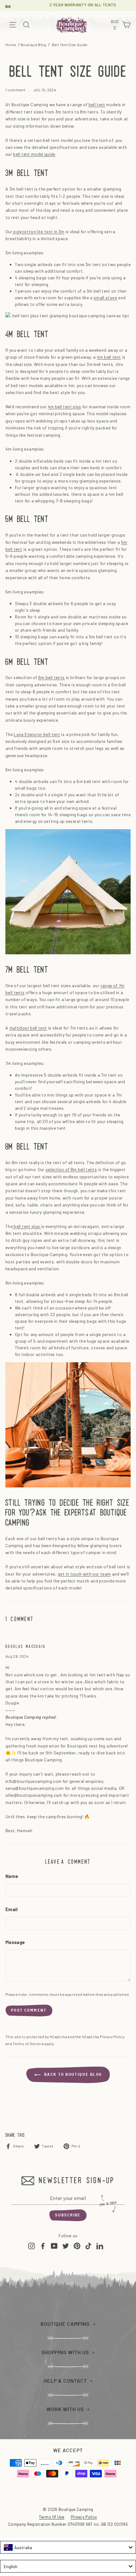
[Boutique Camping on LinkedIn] (100, 2246)
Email (12, 1910)
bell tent (97, 104)
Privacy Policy (112, 2037)
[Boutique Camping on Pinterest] (77, 2246)
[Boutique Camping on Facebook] (43, 2246)
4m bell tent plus (65, 407)
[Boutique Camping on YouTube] (54, 2246)
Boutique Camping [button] (65, 2324)
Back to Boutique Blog (73, 2075)
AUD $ (115, 25)
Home (11, 45)
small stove (105, 298)
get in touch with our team (84, 1574)
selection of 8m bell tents (71, 1169)
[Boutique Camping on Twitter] (66, 2246)
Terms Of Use (52, 2517)
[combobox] (68, 2547)
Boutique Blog (34, 45)
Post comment (29, 2010)
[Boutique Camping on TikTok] (88, 2246)
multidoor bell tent (28, 1028)
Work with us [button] (65, 2409)
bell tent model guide (34, 154)
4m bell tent (109, 357)
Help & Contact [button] (65, 2381)
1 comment (16, 90)
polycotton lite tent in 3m (39, 231)
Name (12, 1877)
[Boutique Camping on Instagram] (31, 2246)
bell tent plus (27, 1226)
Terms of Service (28, 2044)
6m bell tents (52, 677)
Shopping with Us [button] (65, 2353)
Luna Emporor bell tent (37, 734)
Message (15, 1943)
